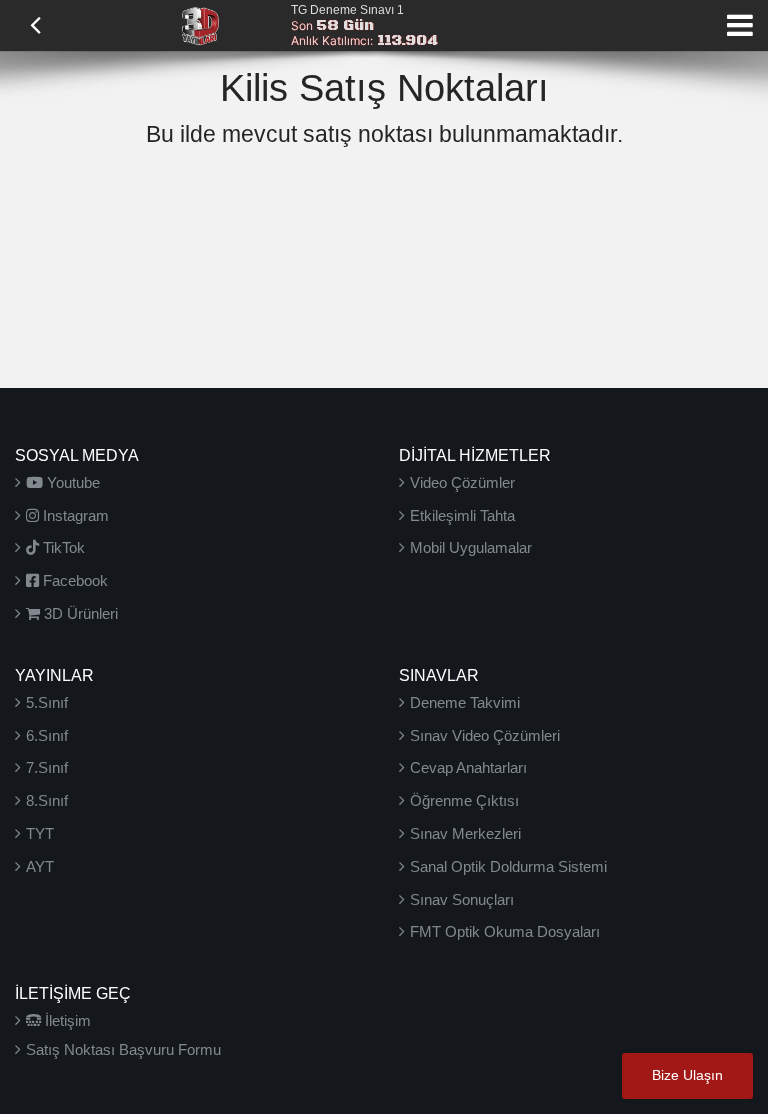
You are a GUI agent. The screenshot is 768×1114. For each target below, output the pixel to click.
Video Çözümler (462, 482)
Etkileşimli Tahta (462, 515)
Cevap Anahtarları (468, 767)
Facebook (73, 580)
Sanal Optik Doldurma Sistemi (508, 866)
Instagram (74, 515)
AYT (40, 866)
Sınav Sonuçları (462, 899)
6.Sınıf (47, 735)
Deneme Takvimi (465, 702)
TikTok (62, 547)
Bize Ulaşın (687, 1075)
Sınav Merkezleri (465, 833)
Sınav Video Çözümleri (485, 735)
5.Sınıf (47, 702)
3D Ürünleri (79, 613)
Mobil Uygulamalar (471, 547)
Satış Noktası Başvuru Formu (123, 1049)
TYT (40, 833)
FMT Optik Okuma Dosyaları (505, 931)
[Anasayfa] (200, 24)
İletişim (66, 1020)
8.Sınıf (47, 800)
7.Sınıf (47, 767)
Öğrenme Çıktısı (464, 800)
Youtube (71, 482)
